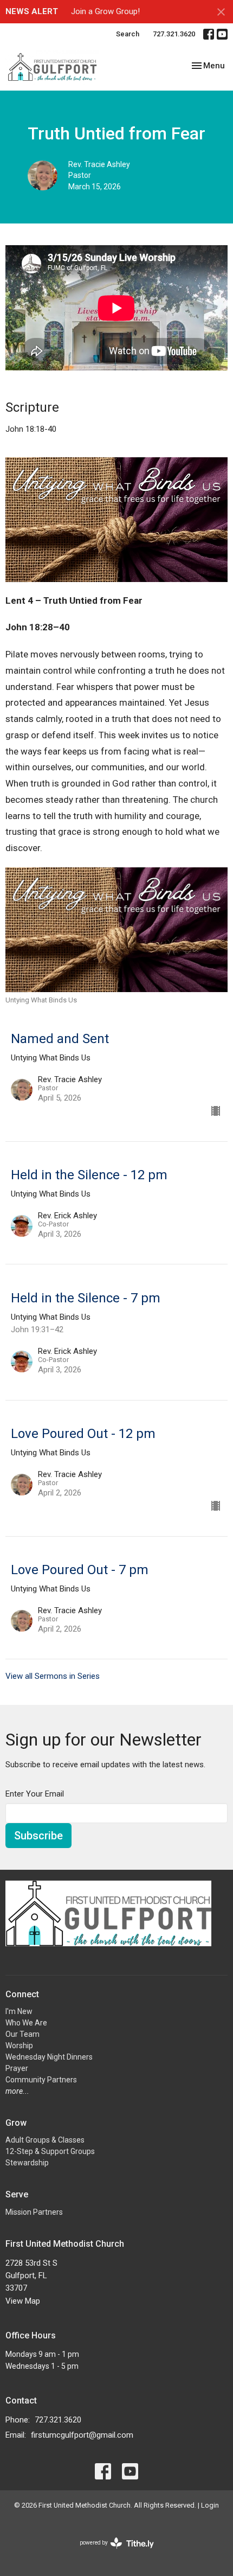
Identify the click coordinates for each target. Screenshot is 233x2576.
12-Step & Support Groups (50, 2151)
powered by (111, 2552)
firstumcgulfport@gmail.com (82, 2435)
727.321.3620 (174, 34)
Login (210, 2505)
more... (17, 2091)
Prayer (17, 2068)
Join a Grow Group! (105, 11)
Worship (19, 2046)
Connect (22, 1994)
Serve (17, 2194)
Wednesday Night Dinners (49, 2057)
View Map (23, 2301)
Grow (16, 2123)
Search (128, 34)
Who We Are (26, 2023)
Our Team (22, 2034)
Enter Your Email (35, 1794)
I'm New (19, 2011)
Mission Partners (34, 2212)
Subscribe (38, 1836)
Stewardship (27, 2163)
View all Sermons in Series (53, 1676)
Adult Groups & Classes (45, 2140)
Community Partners (41, 2080)
